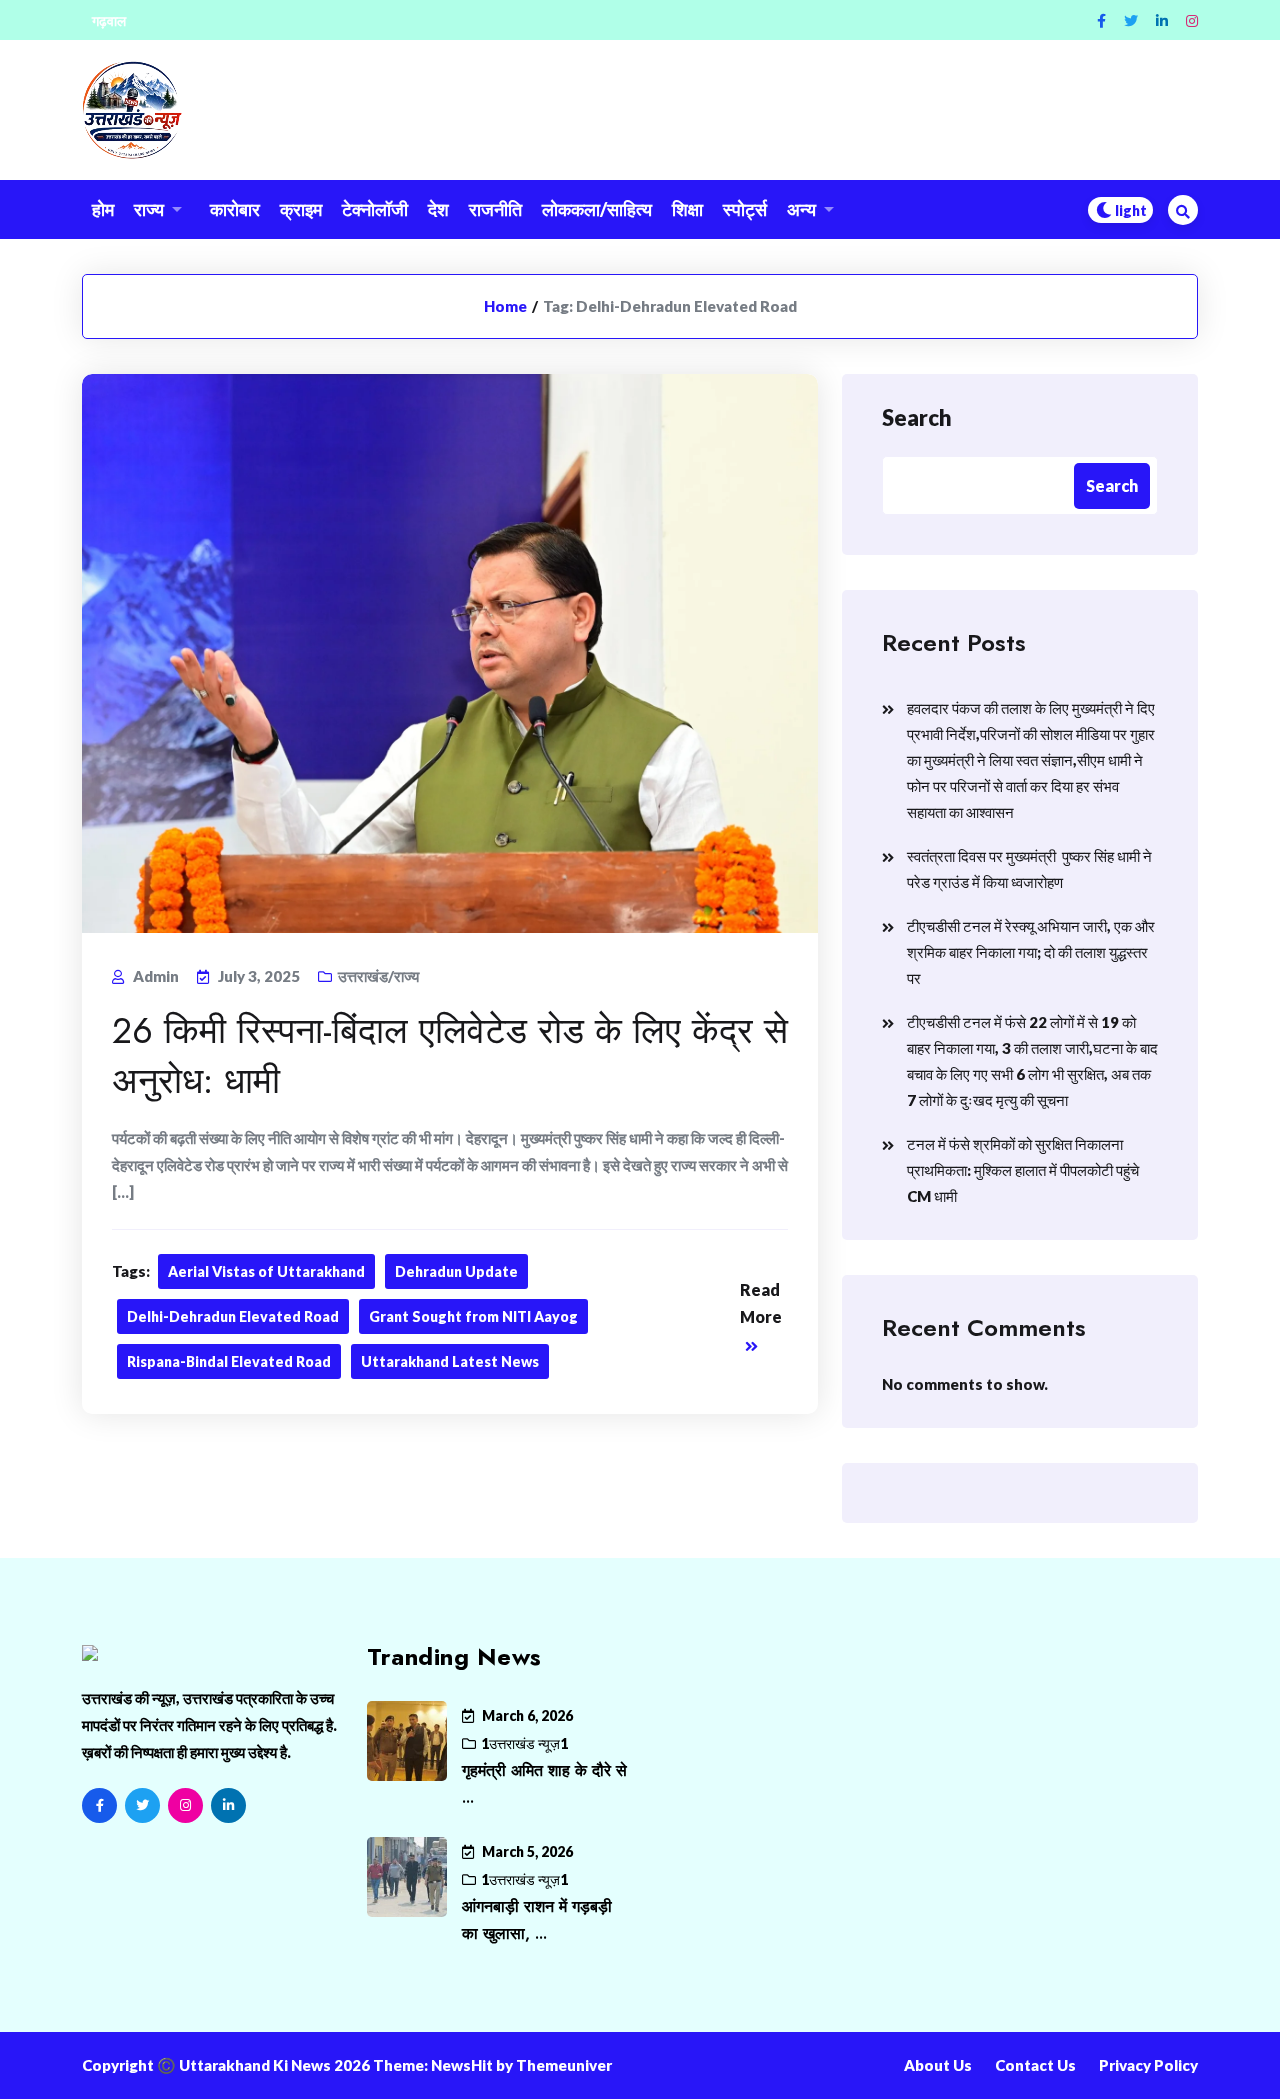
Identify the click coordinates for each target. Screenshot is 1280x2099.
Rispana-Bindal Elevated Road (229, 1361)
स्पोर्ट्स (745, 209)
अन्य (801, 209)
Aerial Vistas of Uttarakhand (266, 1271)
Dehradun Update (456, 1271)
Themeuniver (564, 2065)
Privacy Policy (1148, 2065)
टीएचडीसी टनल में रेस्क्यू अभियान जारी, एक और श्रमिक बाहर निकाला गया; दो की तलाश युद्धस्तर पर (1031, 952)
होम (103, 209)
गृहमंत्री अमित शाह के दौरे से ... (544, 1784)
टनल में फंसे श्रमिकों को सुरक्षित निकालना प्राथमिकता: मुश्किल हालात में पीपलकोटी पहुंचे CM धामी (1023, 1170)
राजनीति (495, 209)
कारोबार (235, 209)
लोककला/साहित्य (597, 209)
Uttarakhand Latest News (450, 1361)
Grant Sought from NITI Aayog (473, 1316)
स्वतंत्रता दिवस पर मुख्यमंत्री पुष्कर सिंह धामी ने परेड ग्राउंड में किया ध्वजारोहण (1029, 869)
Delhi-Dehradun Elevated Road (233, 1316)
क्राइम (301, 209)
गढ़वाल (109, 20)
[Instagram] (1192, 20)
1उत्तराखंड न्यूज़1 (524, 1743)
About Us (938, 2065)
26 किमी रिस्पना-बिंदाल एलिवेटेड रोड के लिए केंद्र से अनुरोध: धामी (450, 1055)
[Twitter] (1131, 20)
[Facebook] (1101, 20)
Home (505, 306)
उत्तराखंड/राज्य (378, 976)
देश (438, 209)
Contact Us (1035, 2065)
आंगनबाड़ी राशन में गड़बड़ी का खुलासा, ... (537, 1920)
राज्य (149, 209)
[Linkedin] (1162, 20)
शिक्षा (687, 209)
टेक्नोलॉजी (375, 209)
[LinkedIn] (228, 1805)
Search (917, 417)
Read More (761, 1303)
